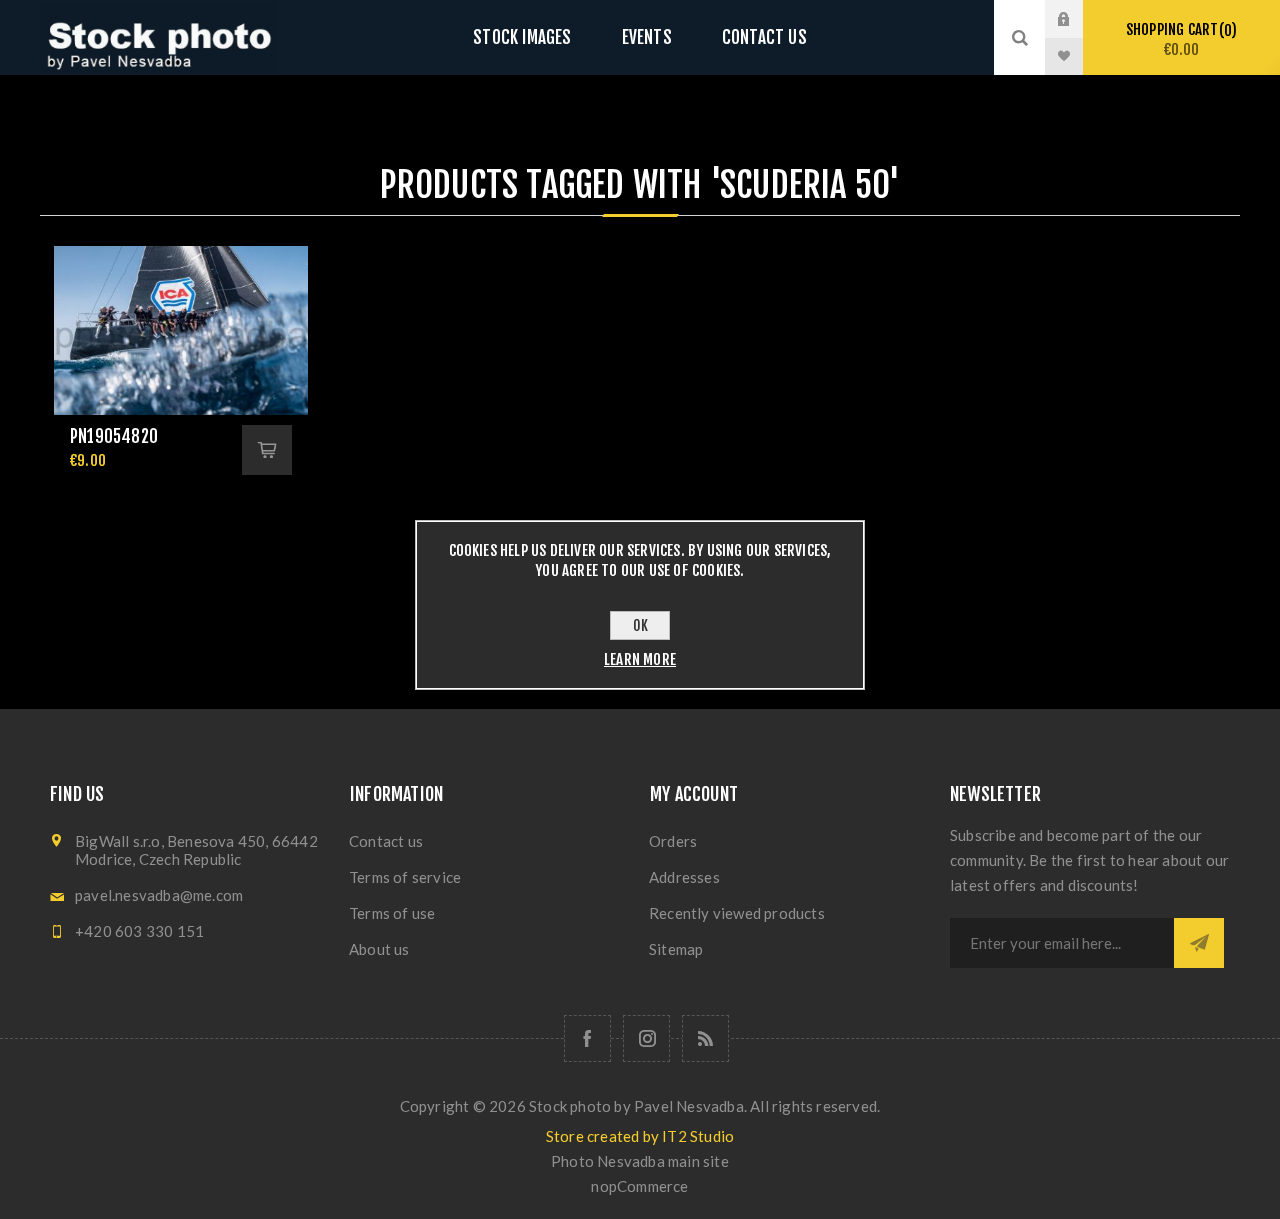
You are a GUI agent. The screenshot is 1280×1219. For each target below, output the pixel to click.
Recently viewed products (737, 913)
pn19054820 (114, 436)
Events (647, 37)
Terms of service (405, 877)
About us (379, 949)
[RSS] (705, 1038)
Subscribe (1199, 943)
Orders (673, 841)
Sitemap (676, 949)
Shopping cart (1178, 39)
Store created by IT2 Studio (640, 1136)
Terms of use (392, 913)
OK (640, 625)
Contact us (764, 37)
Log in (1079, 19)
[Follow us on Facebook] (587, 1038)
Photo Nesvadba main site (640, 1161)
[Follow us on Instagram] (646, 1038)
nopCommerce (639, 1186)
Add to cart (267, 450)
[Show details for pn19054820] (181, 330)
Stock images (522, 37)
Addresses (684, 877)
